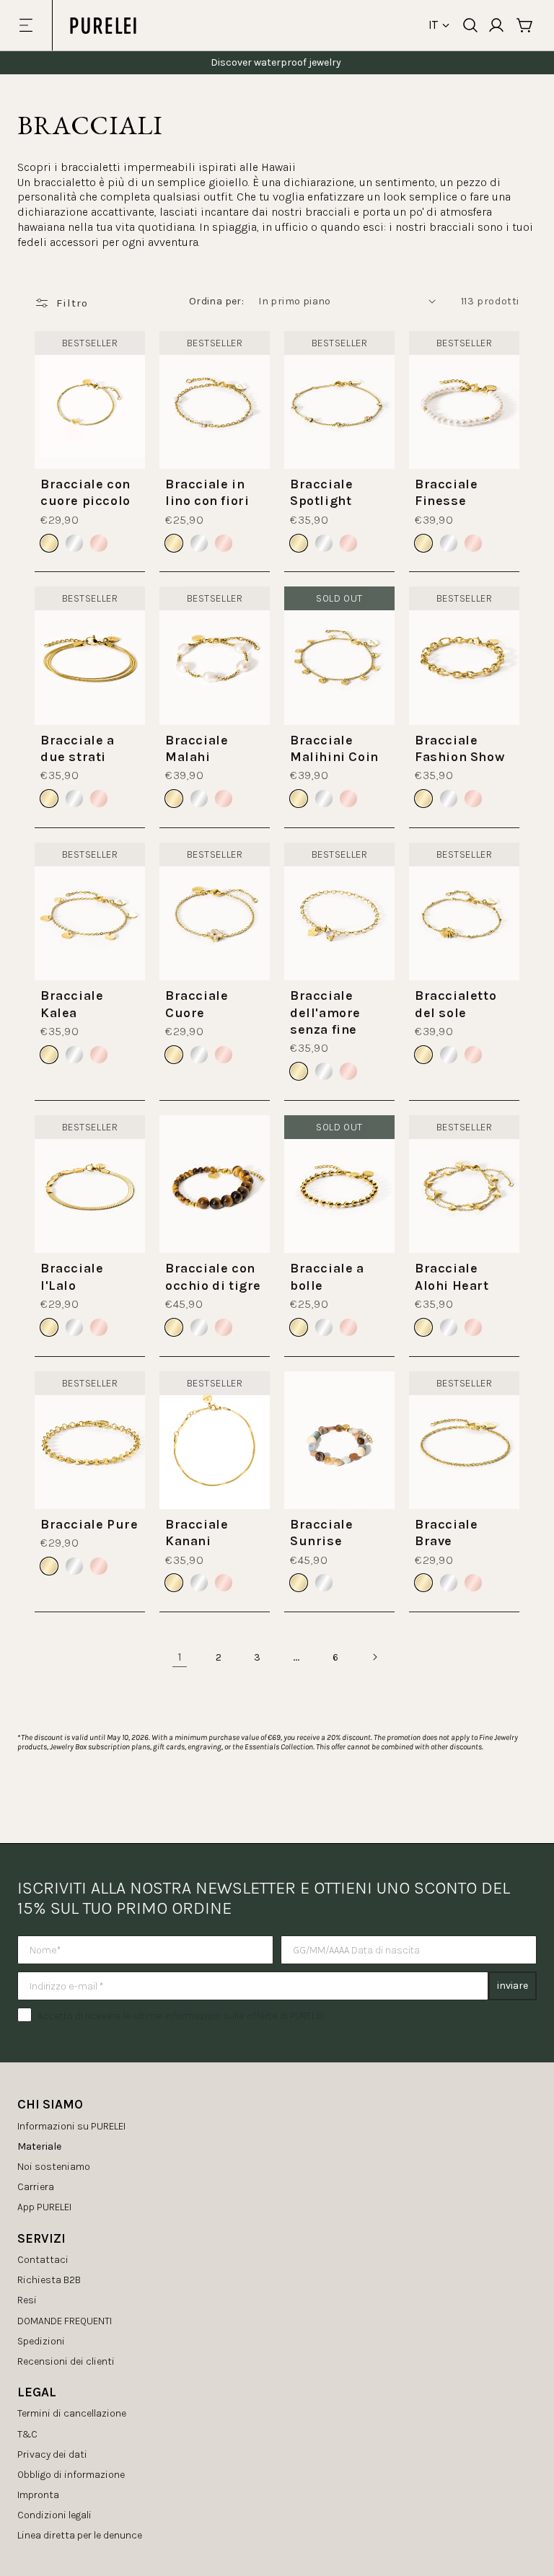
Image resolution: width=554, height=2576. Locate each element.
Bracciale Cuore (197, 1004)
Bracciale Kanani (197, 1533)
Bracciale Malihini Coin (334, 748)
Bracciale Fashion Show (460, 748)
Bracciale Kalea (72, 1004)
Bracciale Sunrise (321, 1533)
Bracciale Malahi (197, 748)
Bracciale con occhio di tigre (213, 1276)
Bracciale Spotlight (321, 492)
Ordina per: (216, 301)
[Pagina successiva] (374, 1657)
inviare (513, 1986)
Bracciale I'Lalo (72, 1276)
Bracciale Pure (89, 1524)
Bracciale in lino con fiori (207, 492)
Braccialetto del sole (456, 1004)
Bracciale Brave (446, 1533)
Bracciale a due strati (78, 748)
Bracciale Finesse (446, 492)
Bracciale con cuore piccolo (85, 492)
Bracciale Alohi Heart (452, 1276)
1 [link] (180, 1657)
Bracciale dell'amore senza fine (325, 1012)
